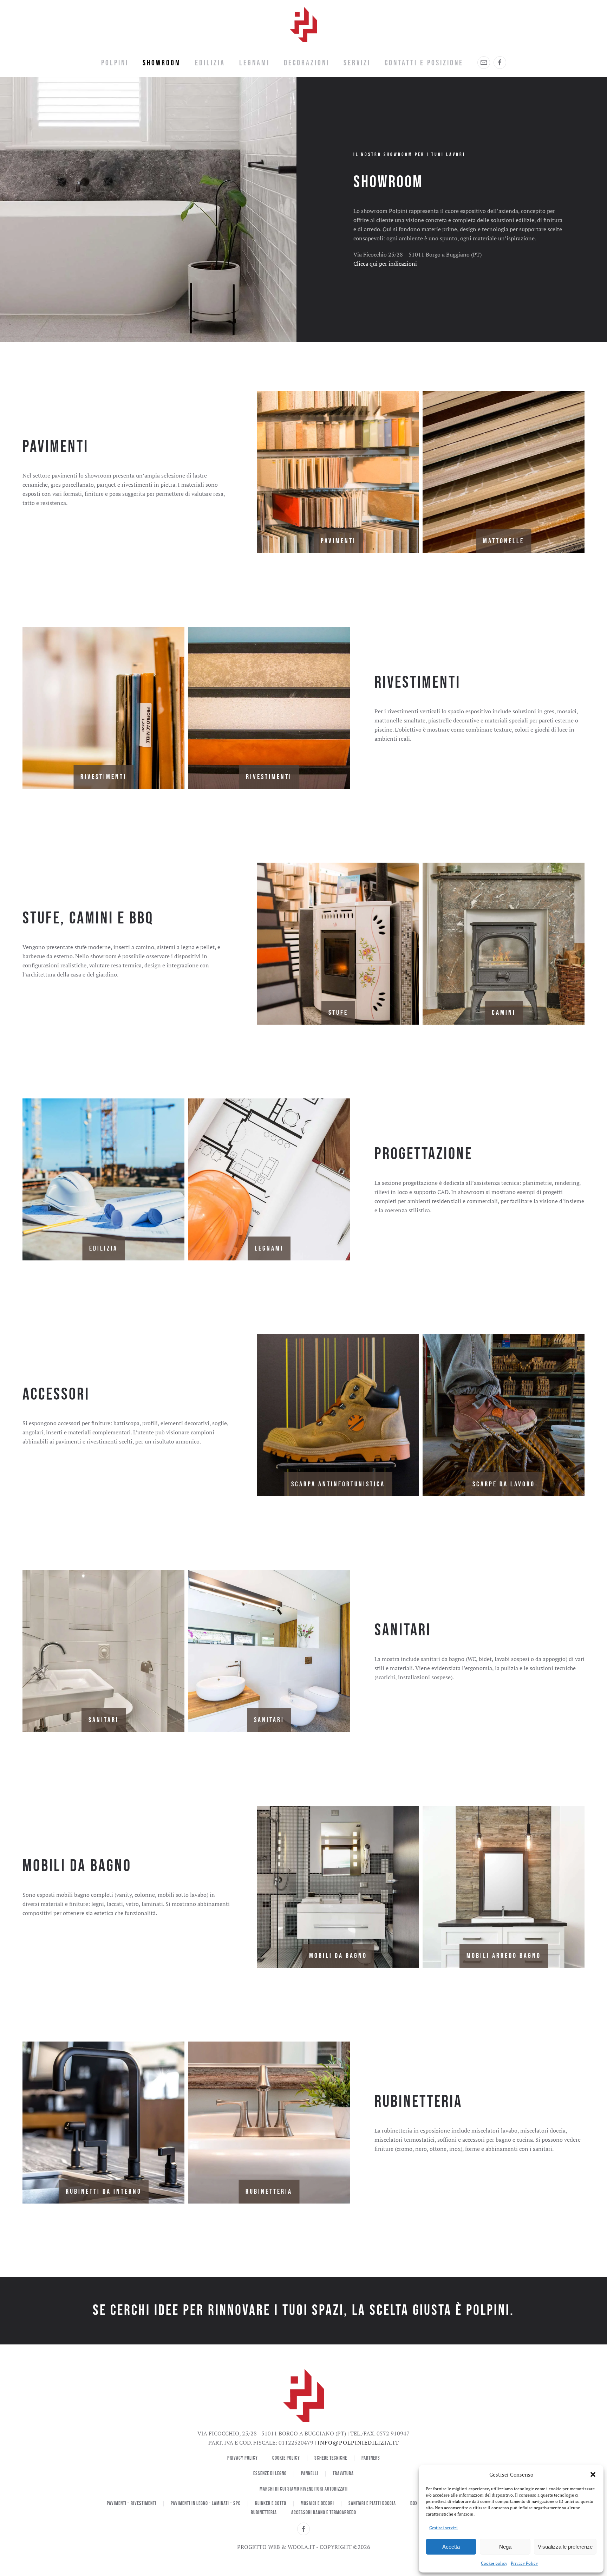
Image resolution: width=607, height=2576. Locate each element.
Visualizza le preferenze (565, 2547)
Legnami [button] (254, 63)
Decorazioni (307, 63)
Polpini (115, 63)
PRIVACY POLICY (243, 2458)
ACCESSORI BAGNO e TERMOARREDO (324, 2513)
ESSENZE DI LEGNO (270, 2474)
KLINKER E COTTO (271, 2503)
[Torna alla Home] (303, 25)
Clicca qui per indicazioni (385, 264)
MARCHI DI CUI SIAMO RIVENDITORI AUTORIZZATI (304, 2489)
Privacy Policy (524, 2563)
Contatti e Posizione (424, 63)
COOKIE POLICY (286, 2458)
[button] (593, 2474)
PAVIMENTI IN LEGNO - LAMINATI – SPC (206, 2503)
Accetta (451, 2547)
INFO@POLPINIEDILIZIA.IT (358, 2442)
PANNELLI (310, 2474)
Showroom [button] (162, 63)
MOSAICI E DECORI (317, 2503)
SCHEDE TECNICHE (331, 2458)
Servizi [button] (357, 63)
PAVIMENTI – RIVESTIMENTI (132, 2503)
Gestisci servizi (443, 2528)
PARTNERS (371, 2458)
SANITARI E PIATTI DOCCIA (372, 2503)
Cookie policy (494, 2563)
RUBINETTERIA (264, 2513)
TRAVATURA (343, 2474)
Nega (505, 2547)
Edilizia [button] (210, 63)
